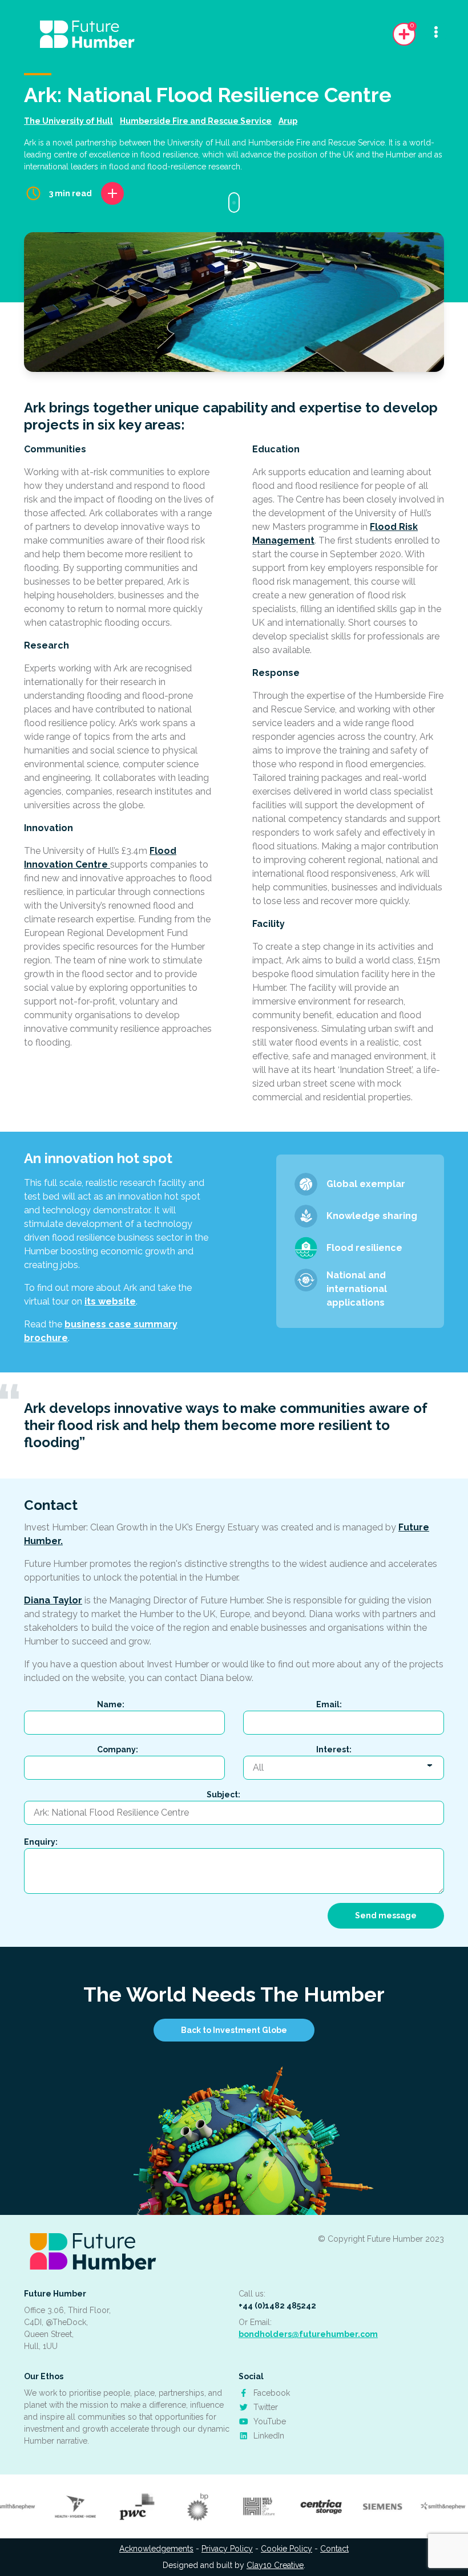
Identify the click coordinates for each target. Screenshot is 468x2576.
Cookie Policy (287, 2549)
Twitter (265, 2407)
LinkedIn (268, 2436)
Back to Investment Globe (234, 2030)
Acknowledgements (156, 2549)
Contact (334, 2549)
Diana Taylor (53, 1600)
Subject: (223, 1795)
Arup (288, 121)
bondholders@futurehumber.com (308, 2334)
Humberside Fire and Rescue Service (196, 121)
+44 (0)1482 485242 (277, 2306)
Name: (111, 1704)
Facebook (271, 2393)
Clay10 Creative (275, 2565)
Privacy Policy (227, 2549)
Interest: (334, 1749)
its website (110, 1301)
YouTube (269, 2421)
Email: (329, 1704)
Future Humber (55, 2294)
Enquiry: (41, 1842)
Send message (386, 1915)
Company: (118, 1749)
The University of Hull (68, 121)
